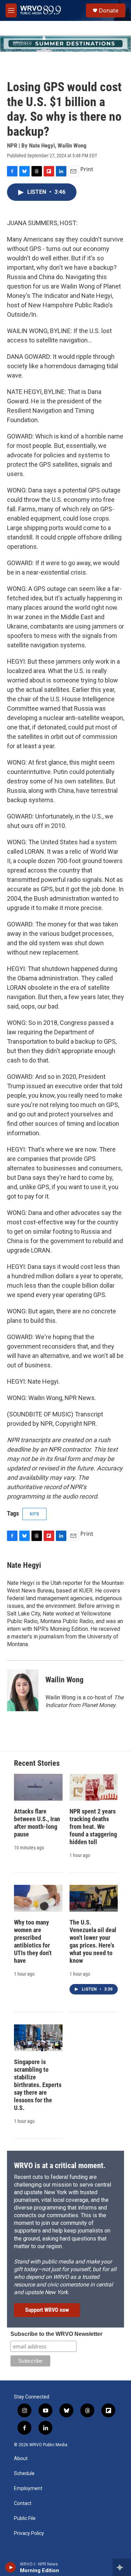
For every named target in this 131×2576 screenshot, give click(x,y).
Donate (109, 10)
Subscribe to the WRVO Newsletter (56, 2334)
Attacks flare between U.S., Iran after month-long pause (37, 1823)
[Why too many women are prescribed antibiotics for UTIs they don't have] (38, 1898)
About (21, 2459)
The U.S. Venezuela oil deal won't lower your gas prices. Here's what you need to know (93, 1941)
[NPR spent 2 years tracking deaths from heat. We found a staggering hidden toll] (94, 1787)
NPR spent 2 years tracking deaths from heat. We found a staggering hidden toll (93, 1827)
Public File (25, 2518)
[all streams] (122, 2567)
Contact (23, 2503)
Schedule (24, 2474)
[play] (11, 2567)
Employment (28, 2488)
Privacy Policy (29, 2533)
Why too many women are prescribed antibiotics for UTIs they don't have (33, 1941)
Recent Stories (37, 1763)
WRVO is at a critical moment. (60, 2166)
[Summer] (65, 44)
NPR (34, 1514)
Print (87, 169)
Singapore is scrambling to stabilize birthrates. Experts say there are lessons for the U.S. (38, 2085)
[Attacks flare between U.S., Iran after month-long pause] (38, 1787)
